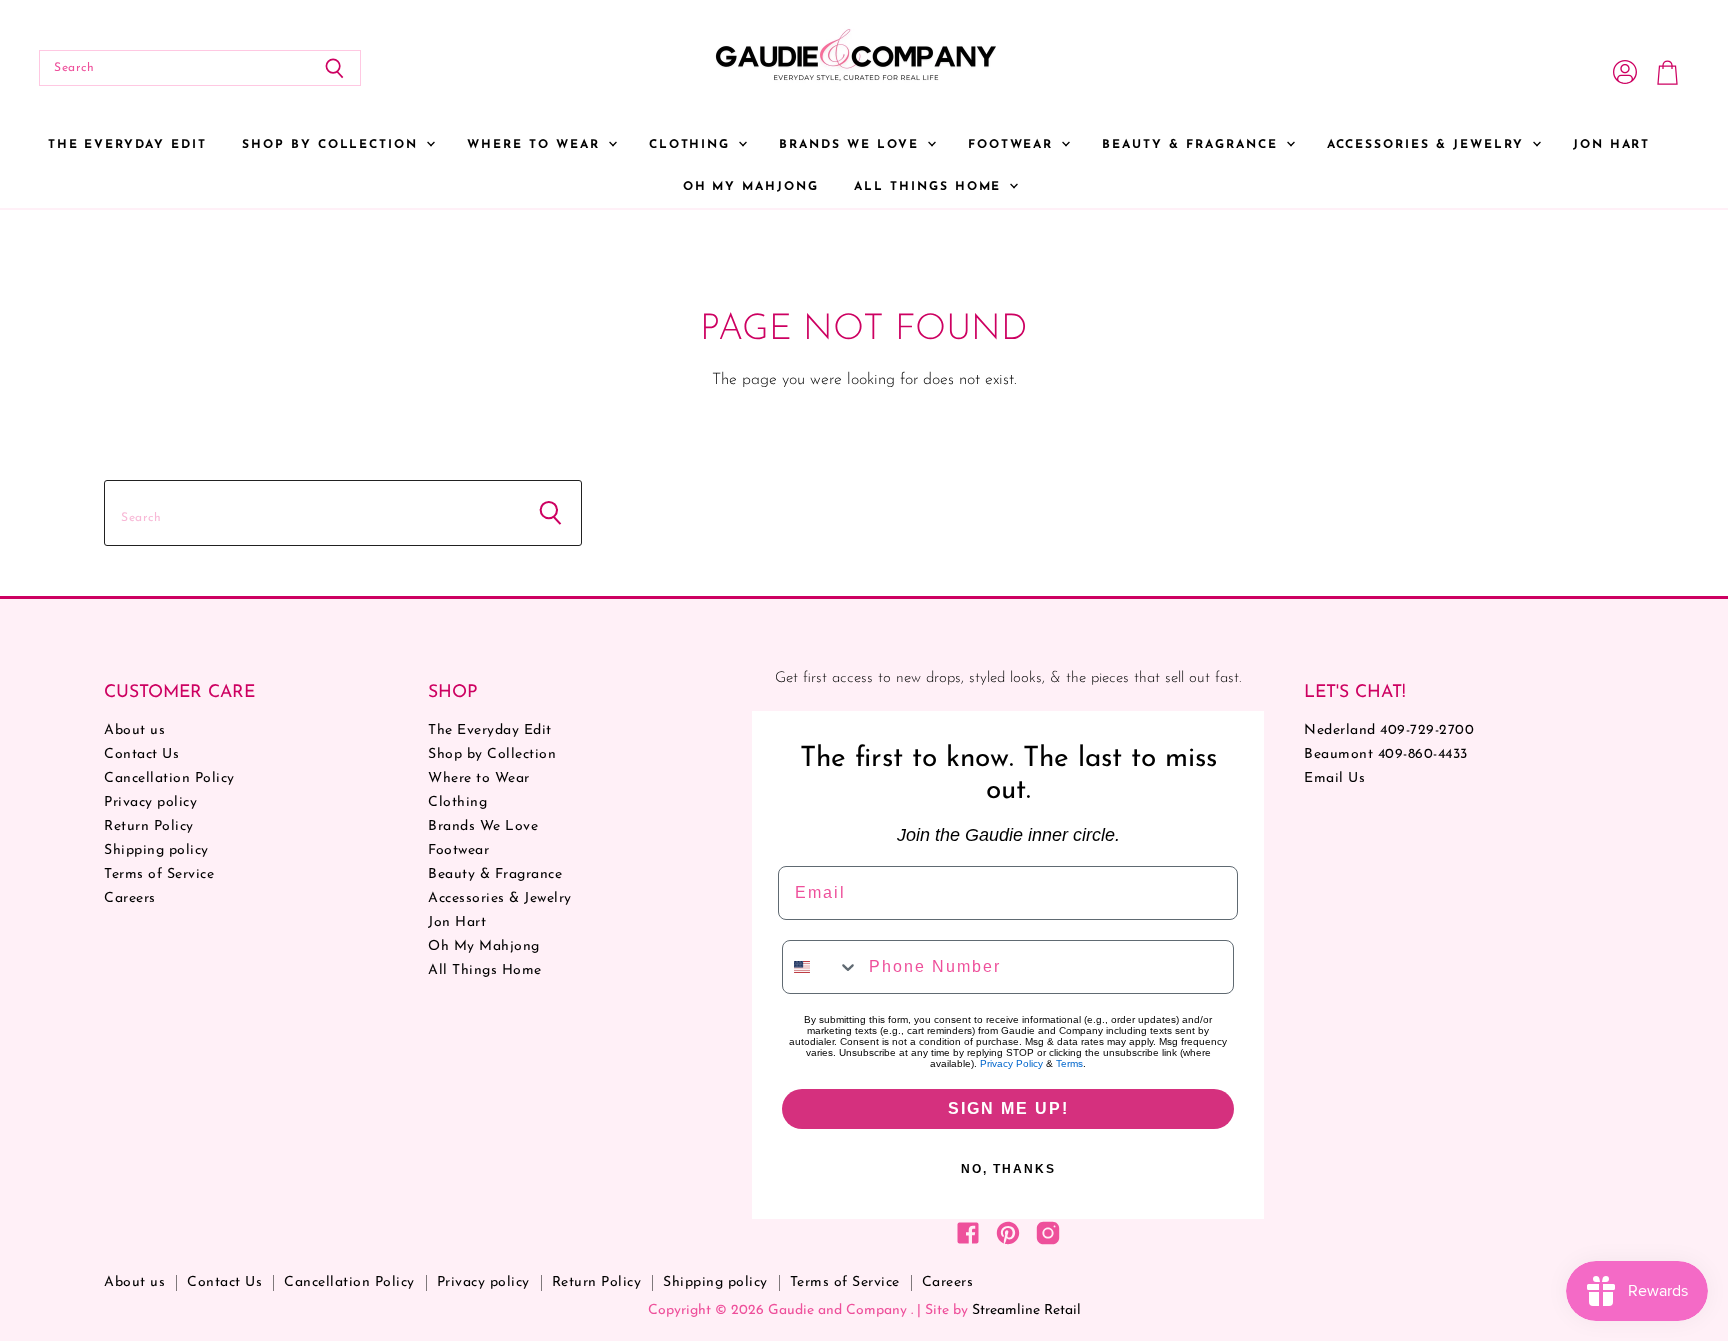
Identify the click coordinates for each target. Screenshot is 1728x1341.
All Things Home (930, 187)
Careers (130, 898)
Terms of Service (159, 874)
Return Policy (149, 826)
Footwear (1014, 145)
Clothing (693, 145)
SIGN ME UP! (1008, 1108)
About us (134, 730)
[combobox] (821, 967)
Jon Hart (1612, 145)
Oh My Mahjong (751, 187)
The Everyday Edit (127, 145)
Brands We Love (851, 145)
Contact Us (141, 754)
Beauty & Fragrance (1192, 145)
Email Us (1334, 778)
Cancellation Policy (169, 778)
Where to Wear (536, 145)
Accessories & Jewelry (1428, 145)
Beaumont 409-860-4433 (1386, 754)
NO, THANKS (1008, 1169)
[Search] (334, 68)
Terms (1069, 1063)
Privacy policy (150, 802)
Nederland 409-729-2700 (1389, 730)
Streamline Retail (1026, 1310)
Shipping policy (156, 850)
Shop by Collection (333, 145)
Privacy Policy (1011, 1063)
